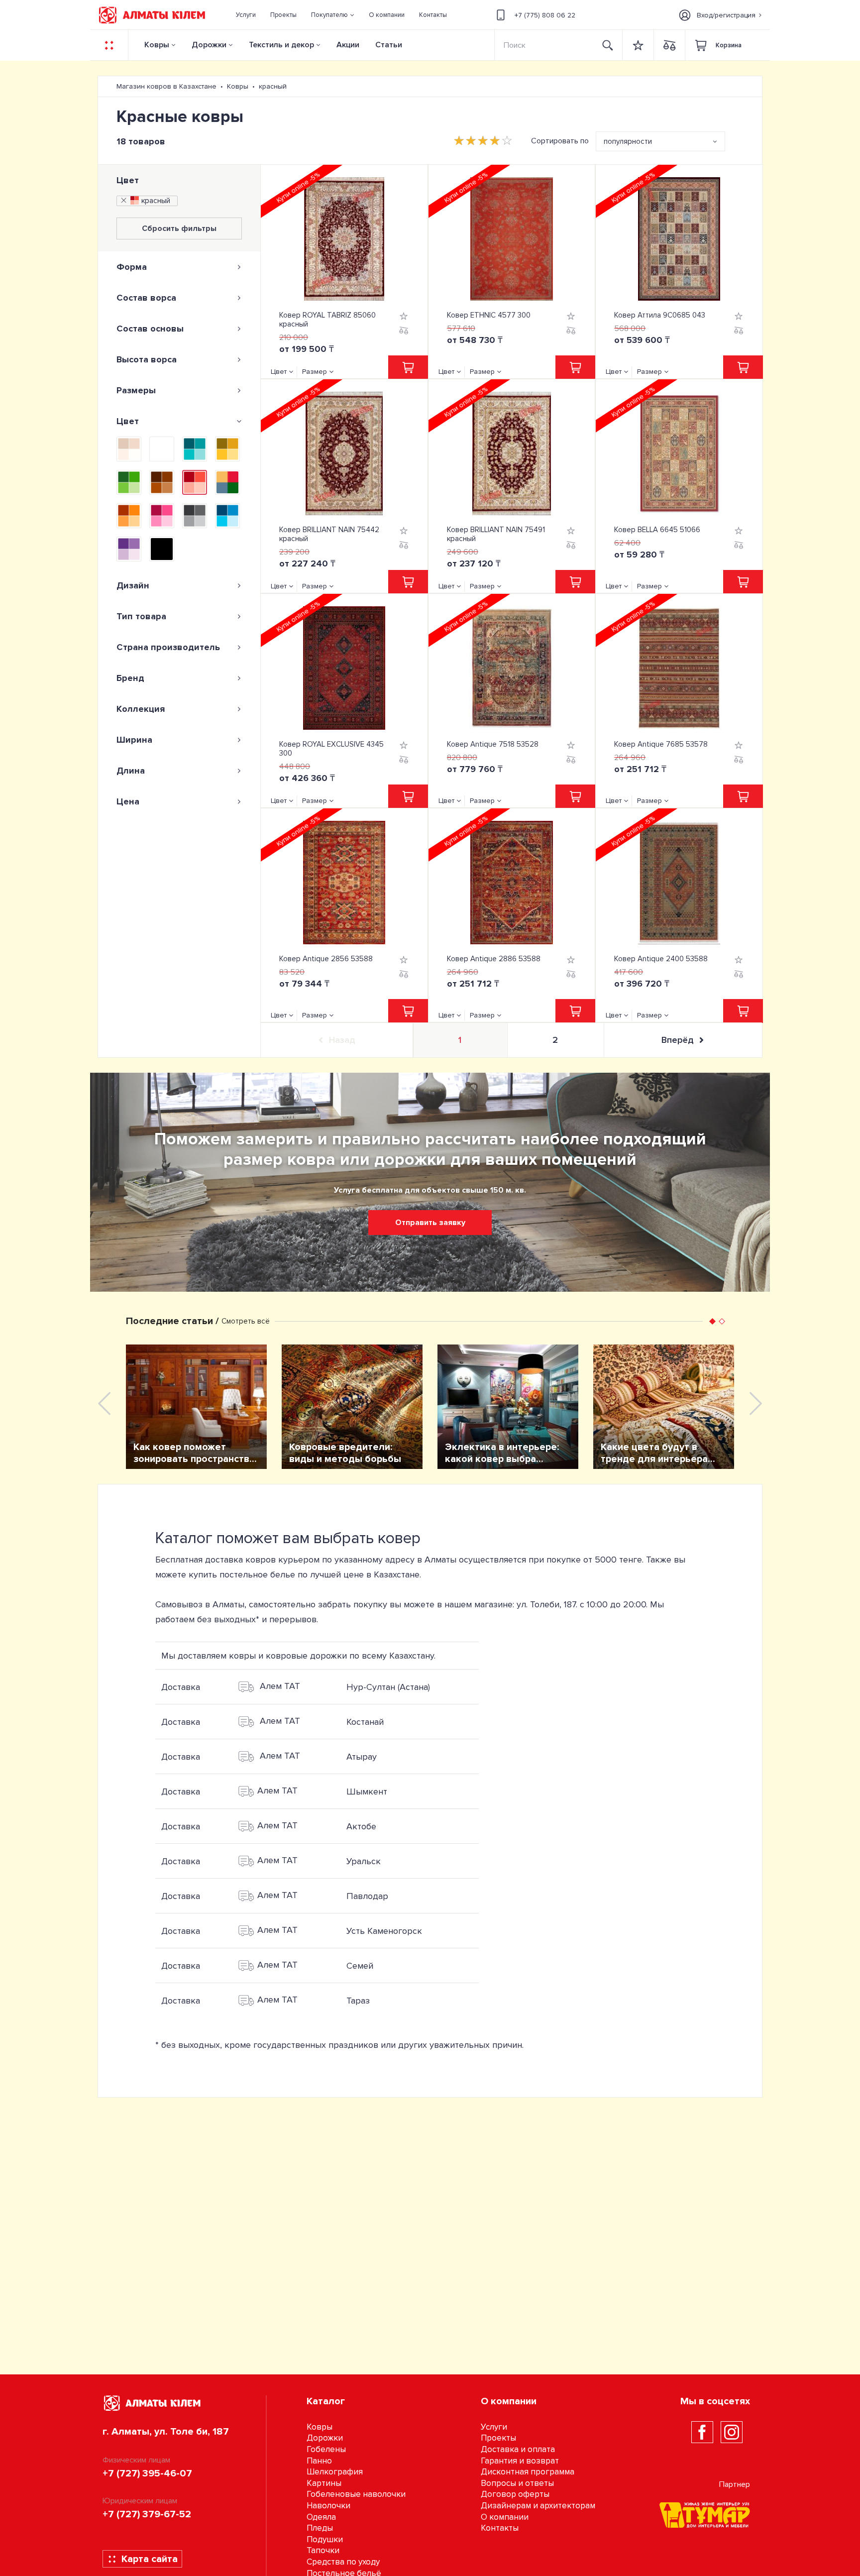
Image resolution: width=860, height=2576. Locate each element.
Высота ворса (147, 359)
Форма (132, 267)
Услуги (494, 2427)
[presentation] (104, 1403)
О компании (505, 2517)
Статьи (389, 45)
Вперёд (677, 1040)
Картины (324, 2483)
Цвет (128, 180)
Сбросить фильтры (179, 228)
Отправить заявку (430, 1223)
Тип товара (141, 616)
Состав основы (150, 329)
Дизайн (133, 585)
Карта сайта (150, 2559)
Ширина (134, 740)
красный (156, 201)
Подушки (325, 2539)
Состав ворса (146, 298)
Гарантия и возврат (520, 2461)
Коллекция (141, 709)
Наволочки (328, 2506)
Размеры (136, 390)
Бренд (130, 678)
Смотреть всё (246, 1321)
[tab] (179, 267)
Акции (348, 45)
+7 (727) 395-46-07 (147, 2473)
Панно (319, 2461)
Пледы (320, 2528)
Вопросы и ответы (517, 2483)
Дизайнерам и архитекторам (538, 2506)
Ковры (157, 45)
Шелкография (335, 2472)
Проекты (498, 2438)
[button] (333, 15)
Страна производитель (168, 647)
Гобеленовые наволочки (356, 2494)
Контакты (500, 2528)
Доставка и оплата (518, 2449)
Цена (128, 801)
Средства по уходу (343, 2562)
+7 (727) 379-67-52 (147, 2514)
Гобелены (326, 2449)
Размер (315, 372)
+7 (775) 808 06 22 (545, 15)
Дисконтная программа (528, 2472)
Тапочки (323, 2550)
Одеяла (321, 2517)
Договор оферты (515, 2494)
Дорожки (209, 45)
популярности (628, 141)
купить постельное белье (242, 1574)
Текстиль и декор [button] (281, 45)
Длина (131, 771)
